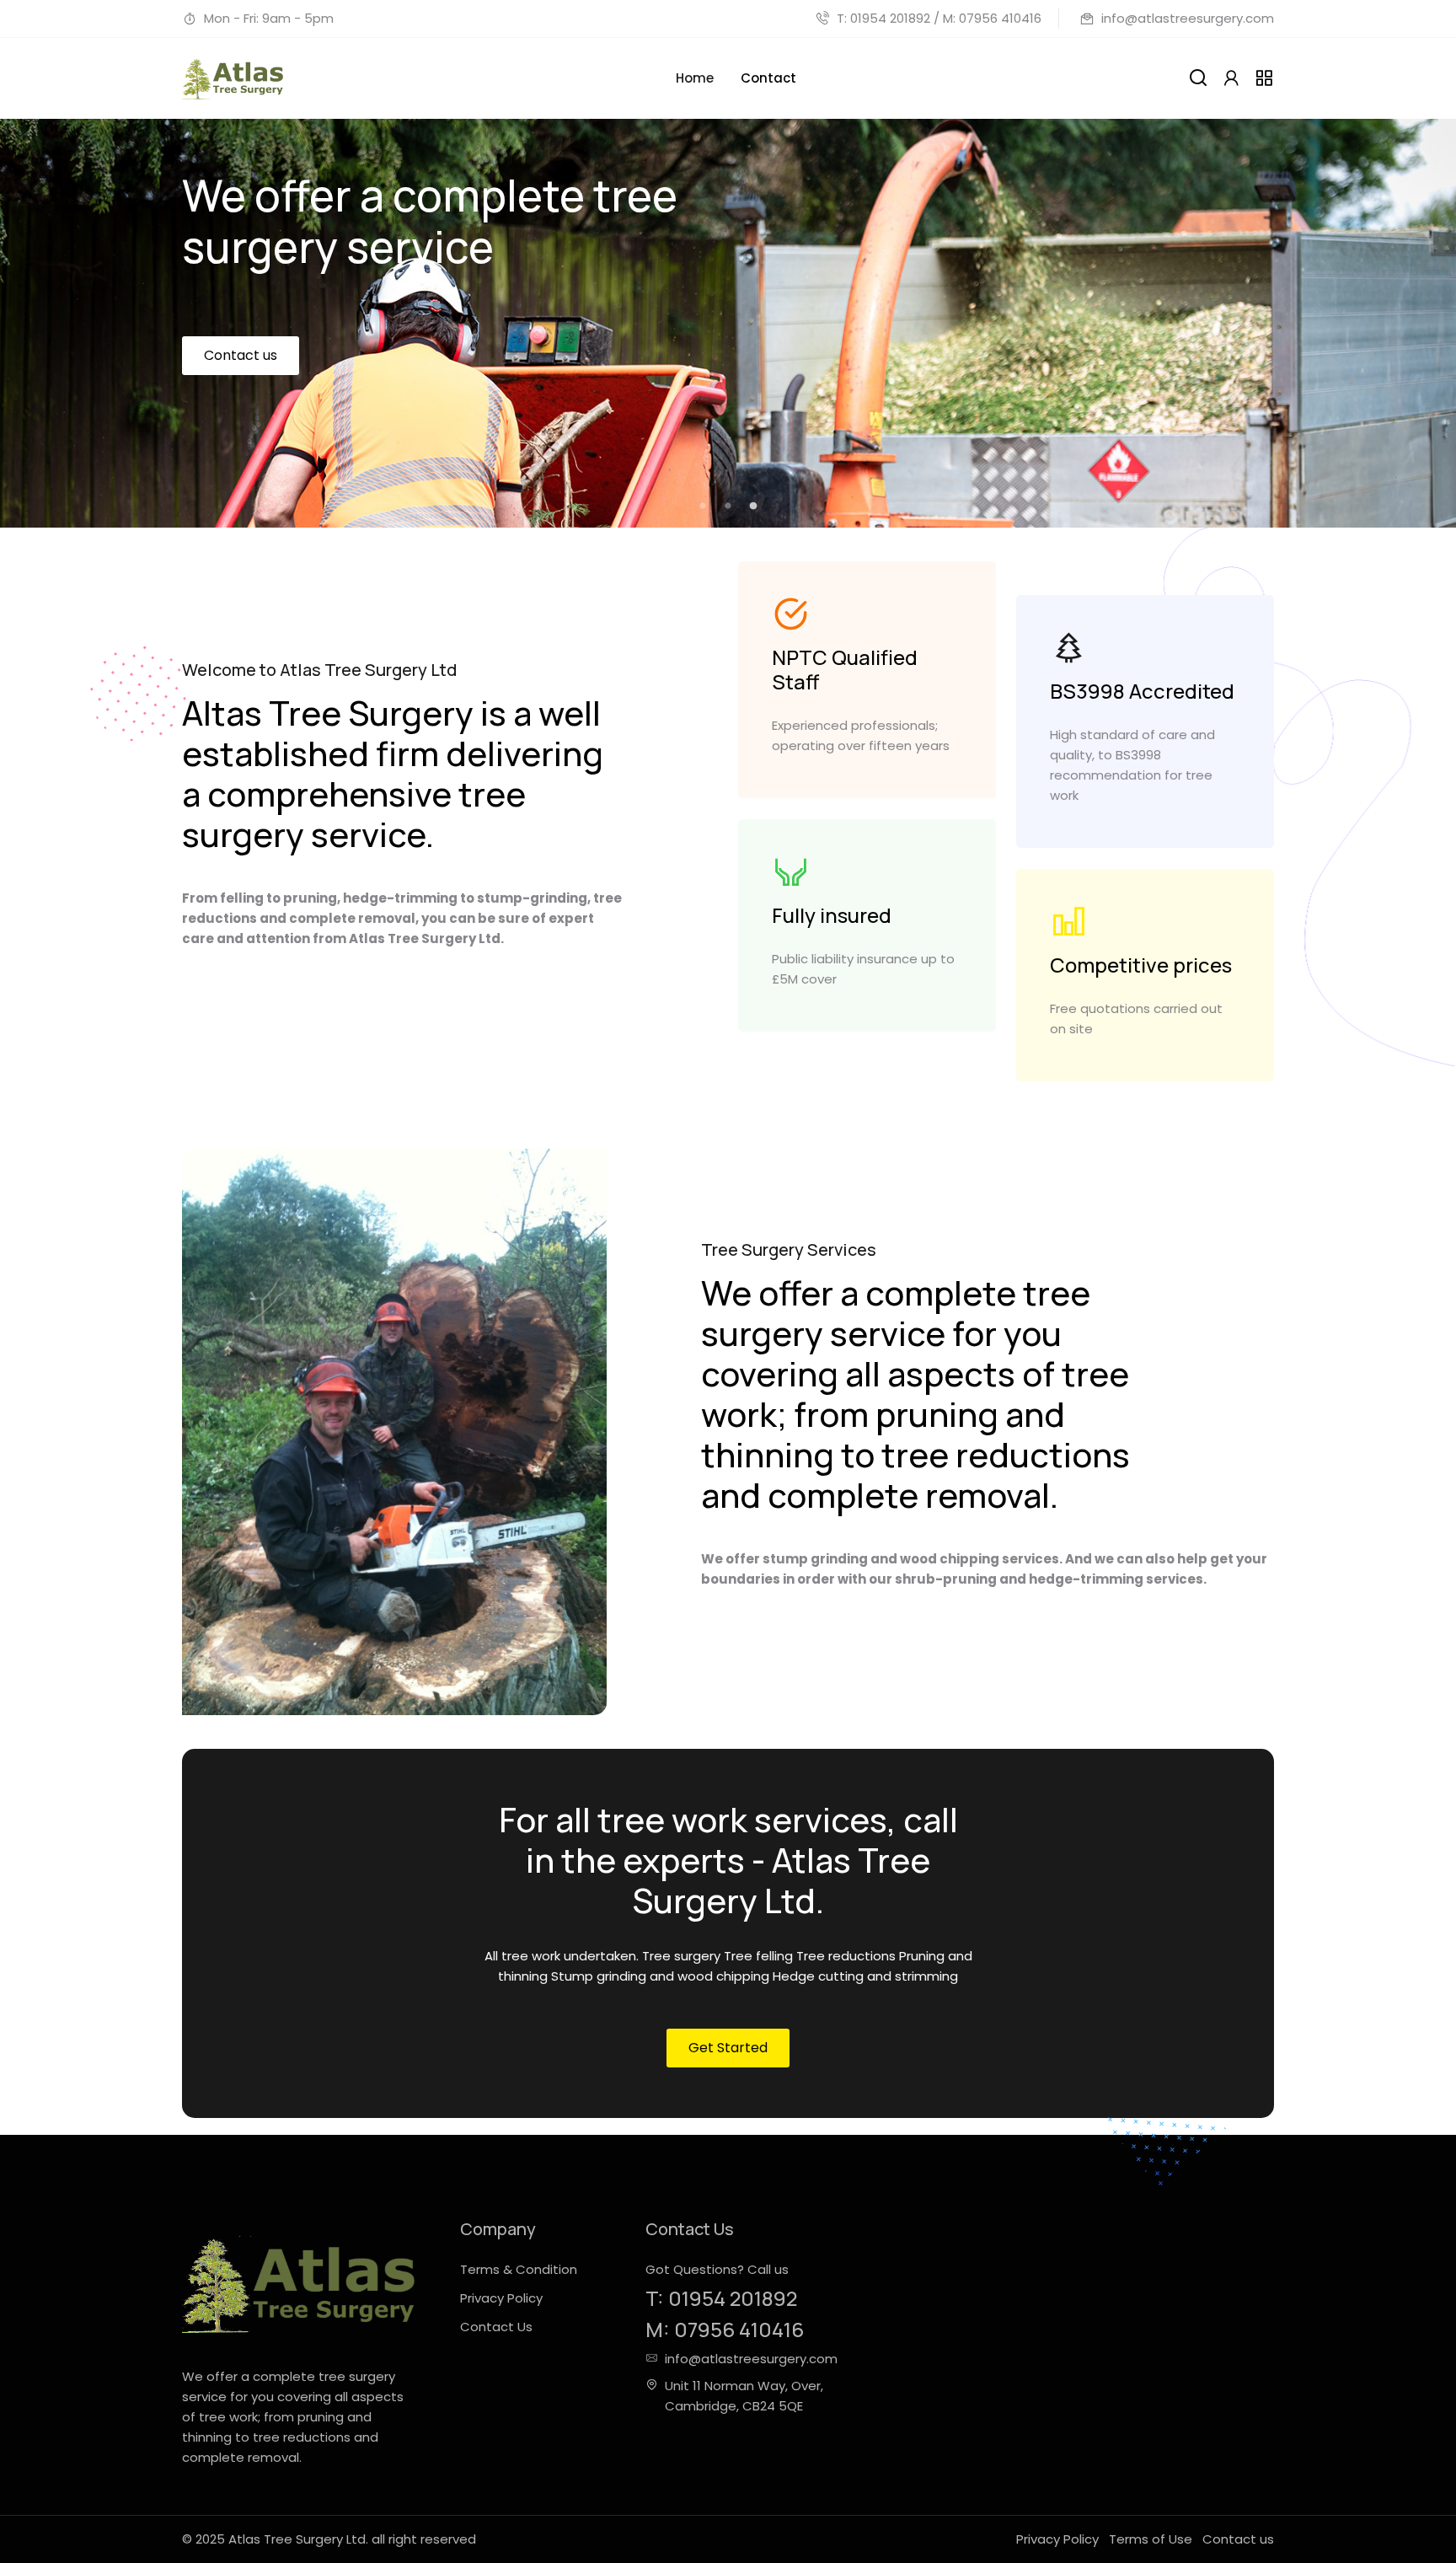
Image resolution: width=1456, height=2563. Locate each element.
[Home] (233, 78)
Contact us (241, 416)
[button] (1231, 78)
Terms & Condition (519, 2269)
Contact (768, 78)
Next (1400, 278)
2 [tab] (728, 507)
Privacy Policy (501, 2298)
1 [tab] (703, 507)
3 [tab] (753, 507)
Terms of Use (1151, 2539)
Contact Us (496, 2327)
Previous (56, 278)
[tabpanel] (728, 323)
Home (695, 78)
